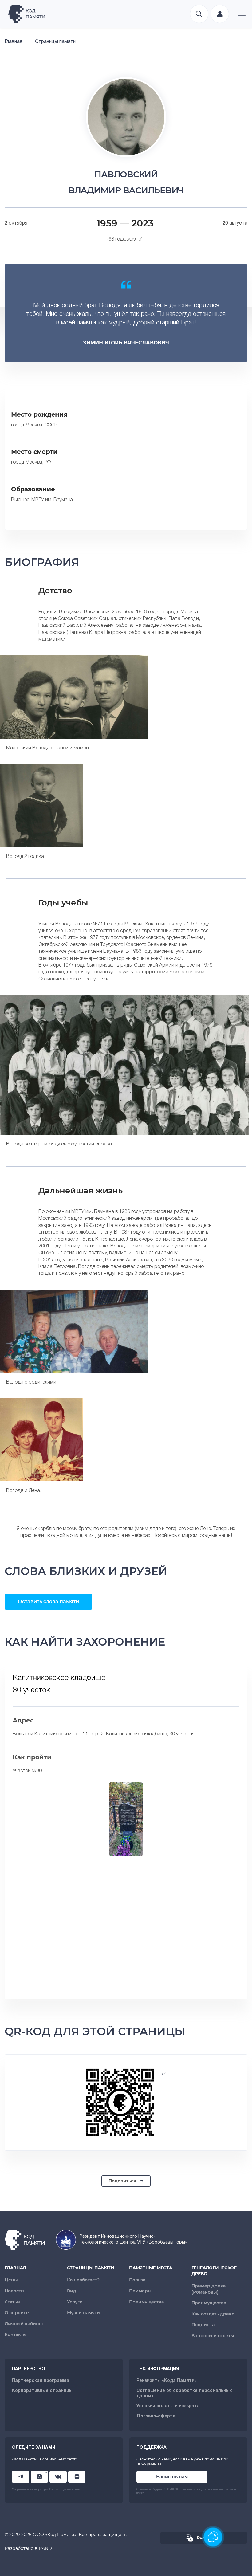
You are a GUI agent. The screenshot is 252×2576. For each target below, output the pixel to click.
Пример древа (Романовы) (209, 2289)
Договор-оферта (156, 2416)
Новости (14, 2291)
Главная (15, 2268)
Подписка (203, 2325)
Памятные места (151, 2268)
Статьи (12, 2302)
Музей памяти (83, 2313)
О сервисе (17, 2313)
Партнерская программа (41, 2381)
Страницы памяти (91, 2268)
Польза (137, 2280)
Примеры (140, 2291)
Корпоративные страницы (42, 2391)
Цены (11, 2280)
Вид (72, 2291)
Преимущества (146, 2302)
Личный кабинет (24, 2324)
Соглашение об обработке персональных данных (184, 2393)
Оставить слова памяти (48, 1602)
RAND (45, 2548)
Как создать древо (213, 2314)
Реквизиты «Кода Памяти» (167, 2381)
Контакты (16, 2334)
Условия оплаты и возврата (168, 2406)
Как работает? (83, 2280)
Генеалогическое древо (214, 2271)
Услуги (75, 2302)
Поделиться (122, 2181)
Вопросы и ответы (213, 2336)
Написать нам (172, 2477)
